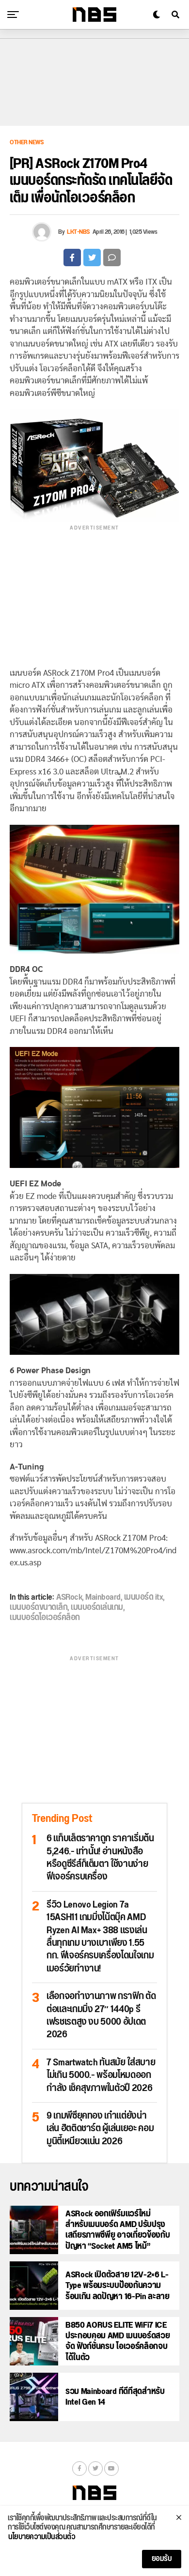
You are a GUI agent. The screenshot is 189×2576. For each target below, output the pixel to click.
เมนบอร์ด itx (144, 1597)
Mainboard (103, 1597)
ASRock (69, 1597)
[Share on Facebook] (72, 258)
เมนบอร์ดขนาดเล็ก (39, 1607)
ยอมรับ (162, 2559)
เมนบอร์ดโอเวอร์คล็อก (45, 1618)
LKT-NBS (79, 232)
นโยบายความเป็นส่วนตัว (42, 2537)
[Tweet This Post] (92, 258)
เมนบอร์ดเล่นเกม (97, 1607)
